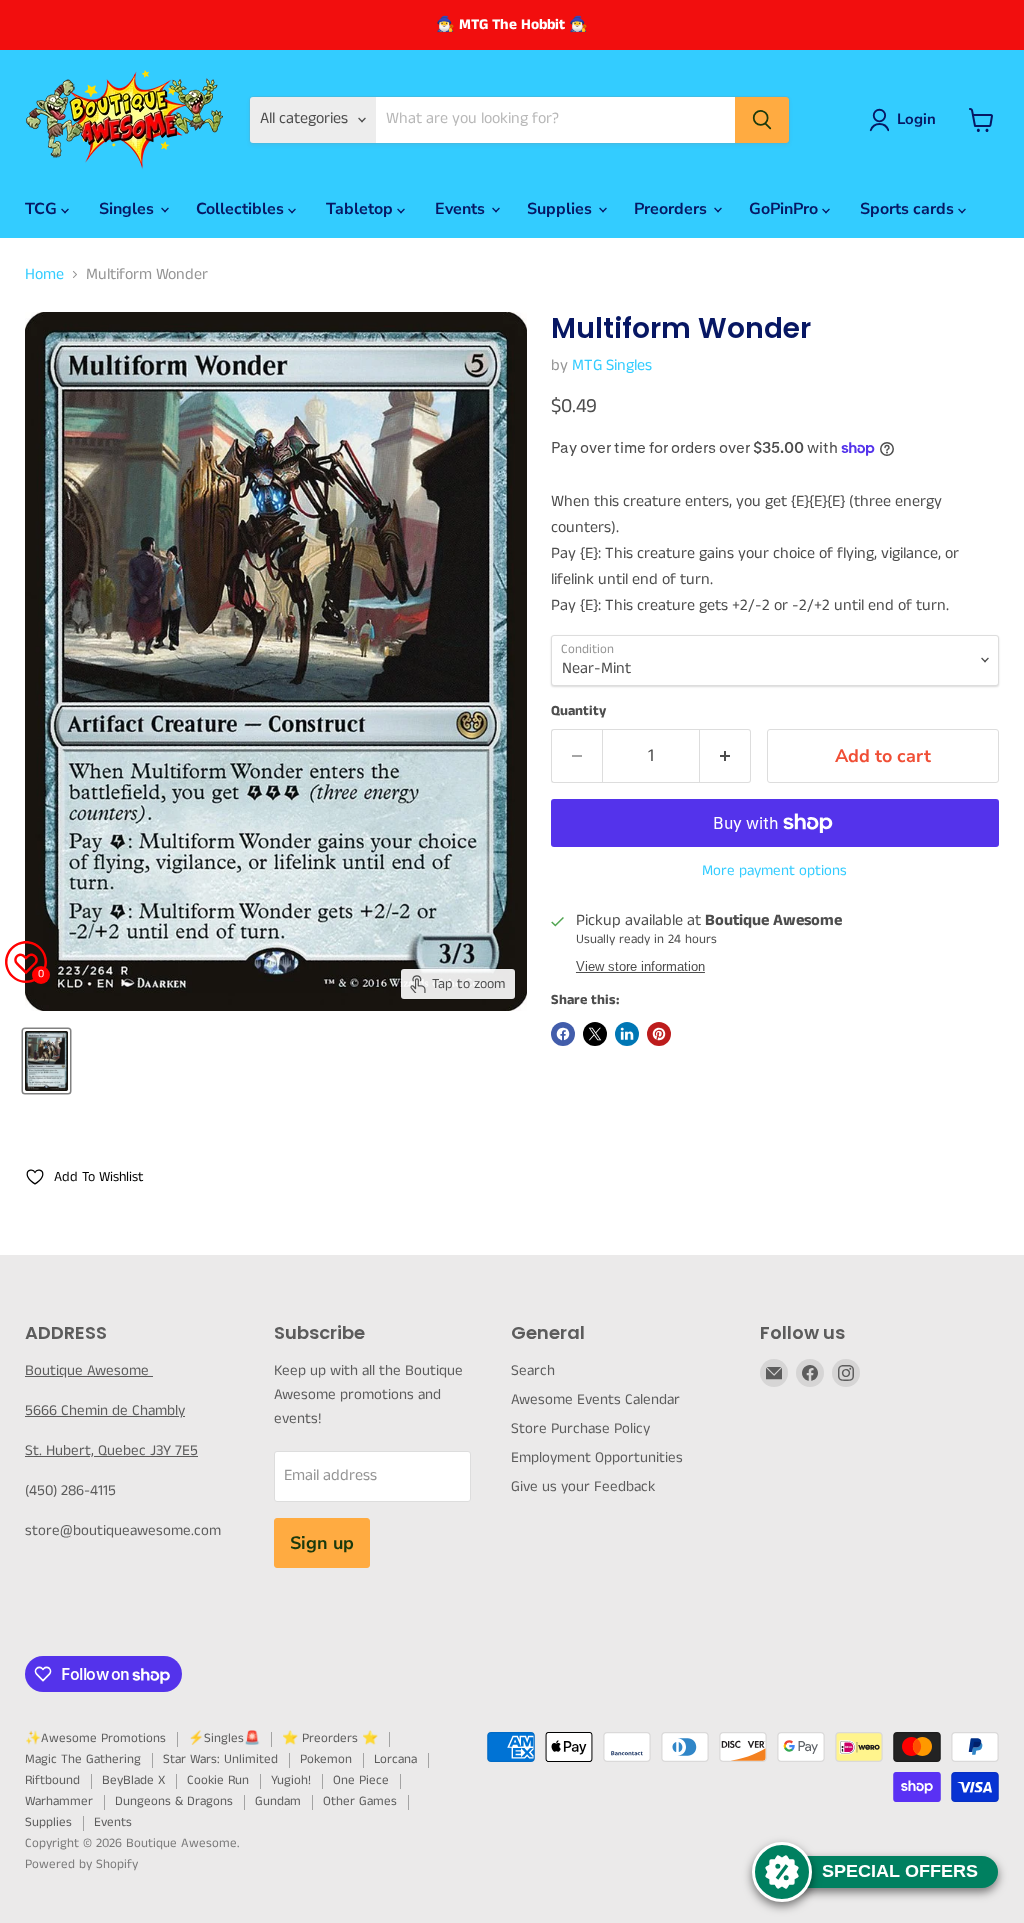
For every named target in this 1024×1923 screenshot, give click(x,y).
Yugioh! (291, 1780)
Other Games (360, 1801)
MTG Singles (612, 365)
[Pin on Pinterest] (659, 1034)
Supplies (561, 209)
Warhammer (59, 1801)
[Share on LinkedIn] (627, 1034)
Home (44, 275)
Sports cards (909, 209)
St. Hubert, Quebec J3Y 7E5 (111, 1450)
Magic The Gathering (83, 1759)
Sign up (322, 1543)
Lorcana (395, 1759)
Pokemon (326, 1759)
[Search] (762, 120)
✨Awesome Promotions (95, 1738)
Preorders (672, 209)
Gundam (278, 1801)
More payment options (774, 870)
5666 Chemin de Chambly (105, 1410)
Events (462, 209)
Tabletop (361, 209)
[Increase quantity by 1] (725, 756)
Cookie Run (218, 1780)
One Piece (361, 1780)
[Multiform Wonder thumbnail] (46, 1061)
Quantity (578, 711)
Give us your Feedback (583, 1486)
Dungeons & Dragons (174, 1801)
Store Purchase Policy (580, 1428)
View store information (640, 967)
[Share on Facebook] (563, 1034)
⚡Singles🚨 (224, 1738)
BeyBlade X (133, 1780)
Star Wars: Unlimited (220, 1759)
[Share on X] (595, 1034)
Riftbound (52, 1780)
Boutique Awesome (89, 1370)
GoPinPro (785, 209)
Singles (128, 209)
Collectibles (242, 209)
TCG (43, 209)
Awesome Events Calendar (595, 1399)
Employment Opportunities (597, 1457)
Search (533, 1370)
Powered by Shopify (81, 1864)
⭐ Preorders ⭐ (330, 1738)
